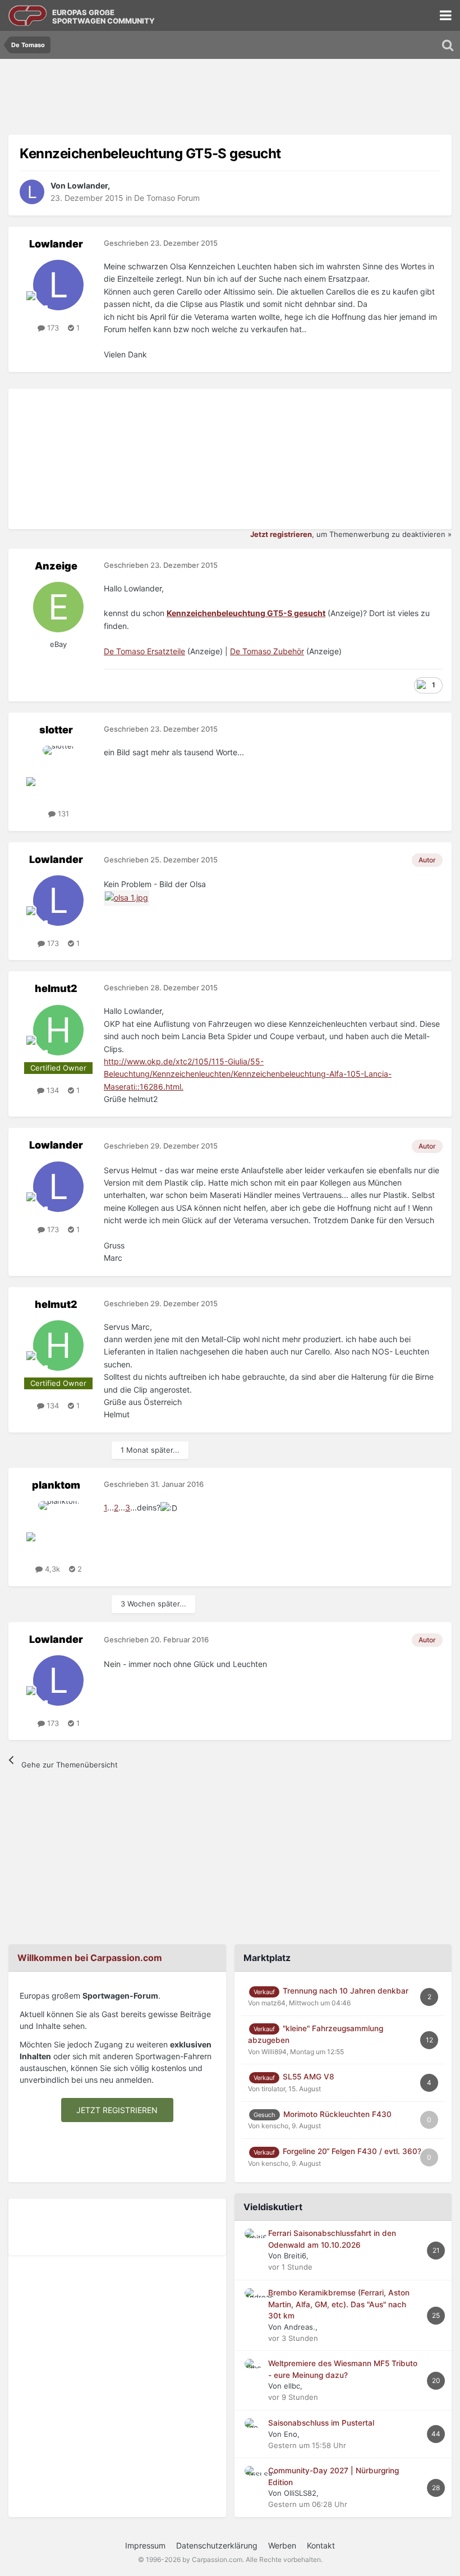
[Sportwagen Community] (28, 15)
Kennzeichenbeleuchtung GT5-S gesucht (246, 613)
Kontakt (321, 2545)
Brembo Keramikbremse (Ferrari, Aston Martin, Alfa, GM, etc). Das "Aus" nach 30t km (339, 2304)
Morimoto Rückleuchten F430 (337, 2114)
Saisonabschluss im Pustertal (321, 2423)
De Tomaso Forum (167, 198)
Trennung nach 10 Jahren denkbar (346, 1991)
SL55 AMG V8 (309, 2077)
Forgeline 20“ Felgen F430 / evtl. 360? (352, 2151)
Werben (282, 2545)
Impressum (145, 2545)
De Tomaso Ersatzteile (144, 651)
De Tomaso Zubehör (267, 651)
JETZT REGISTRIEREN (117, 2110)
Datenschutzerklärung (217, 2545)
